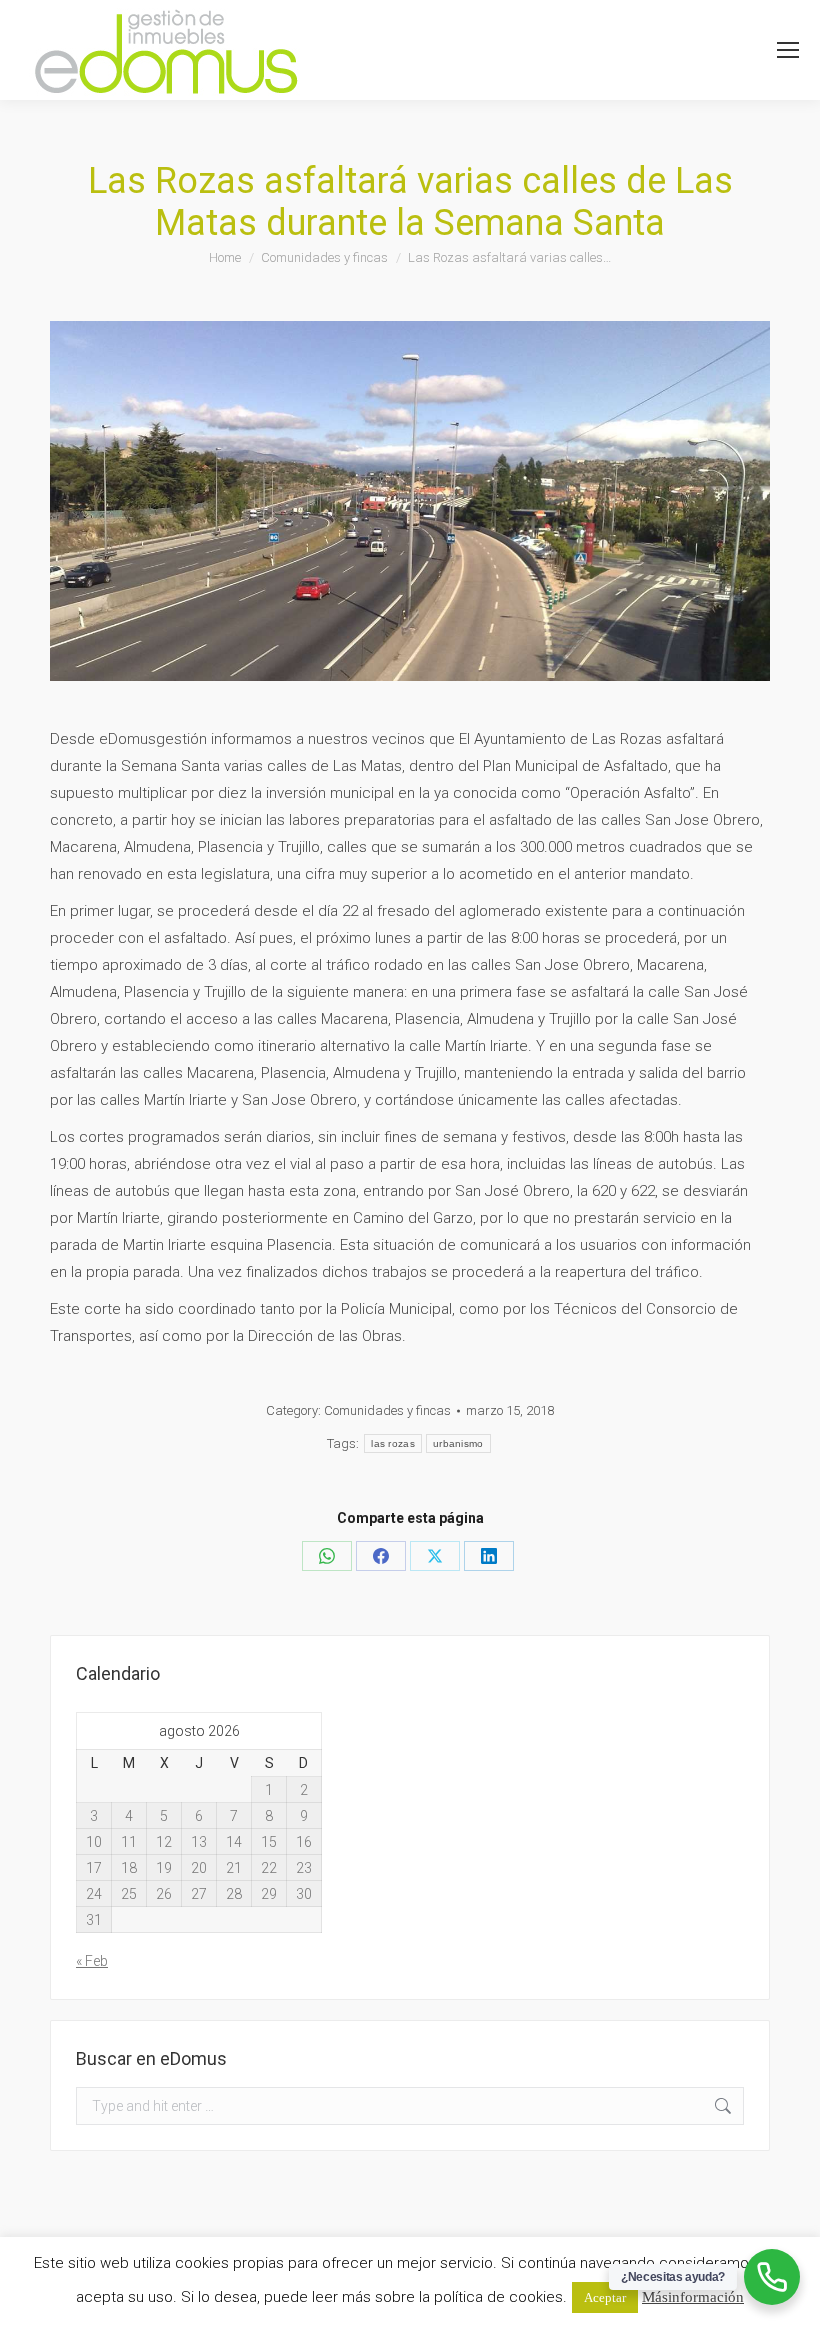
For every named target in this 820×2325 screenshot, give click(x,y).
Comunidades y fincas (387, 1410)
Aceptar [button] (605, 2297)
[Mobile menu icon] (788, 50)
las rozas (393, 1443)
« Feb (92, 1961)
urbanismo (458, 1443)
